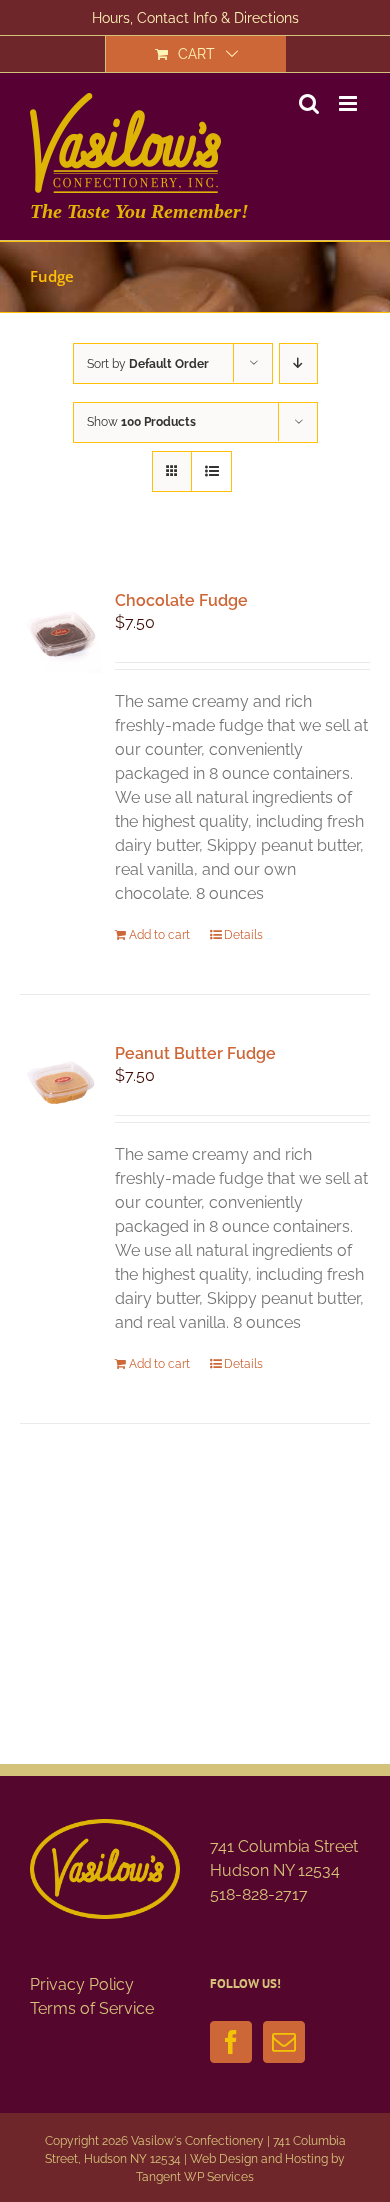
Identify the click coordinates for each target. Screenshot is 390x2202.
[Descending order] (298, 363)
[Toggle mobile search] (309, 103)
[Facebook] (231, 2042)
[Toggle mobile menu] (349, 103)
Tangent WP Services (195, 2177)
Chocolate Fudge (181, 600)
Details (243, 935)
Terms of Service (92, 2008)
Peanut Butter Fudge (195, 1053)
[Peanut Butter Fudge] (60, 1085)
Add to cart (159, 935)
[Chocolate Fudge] (60, 632)
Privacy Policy (82, 1984)
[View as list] (211, 471)
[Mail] (284, 2042)
